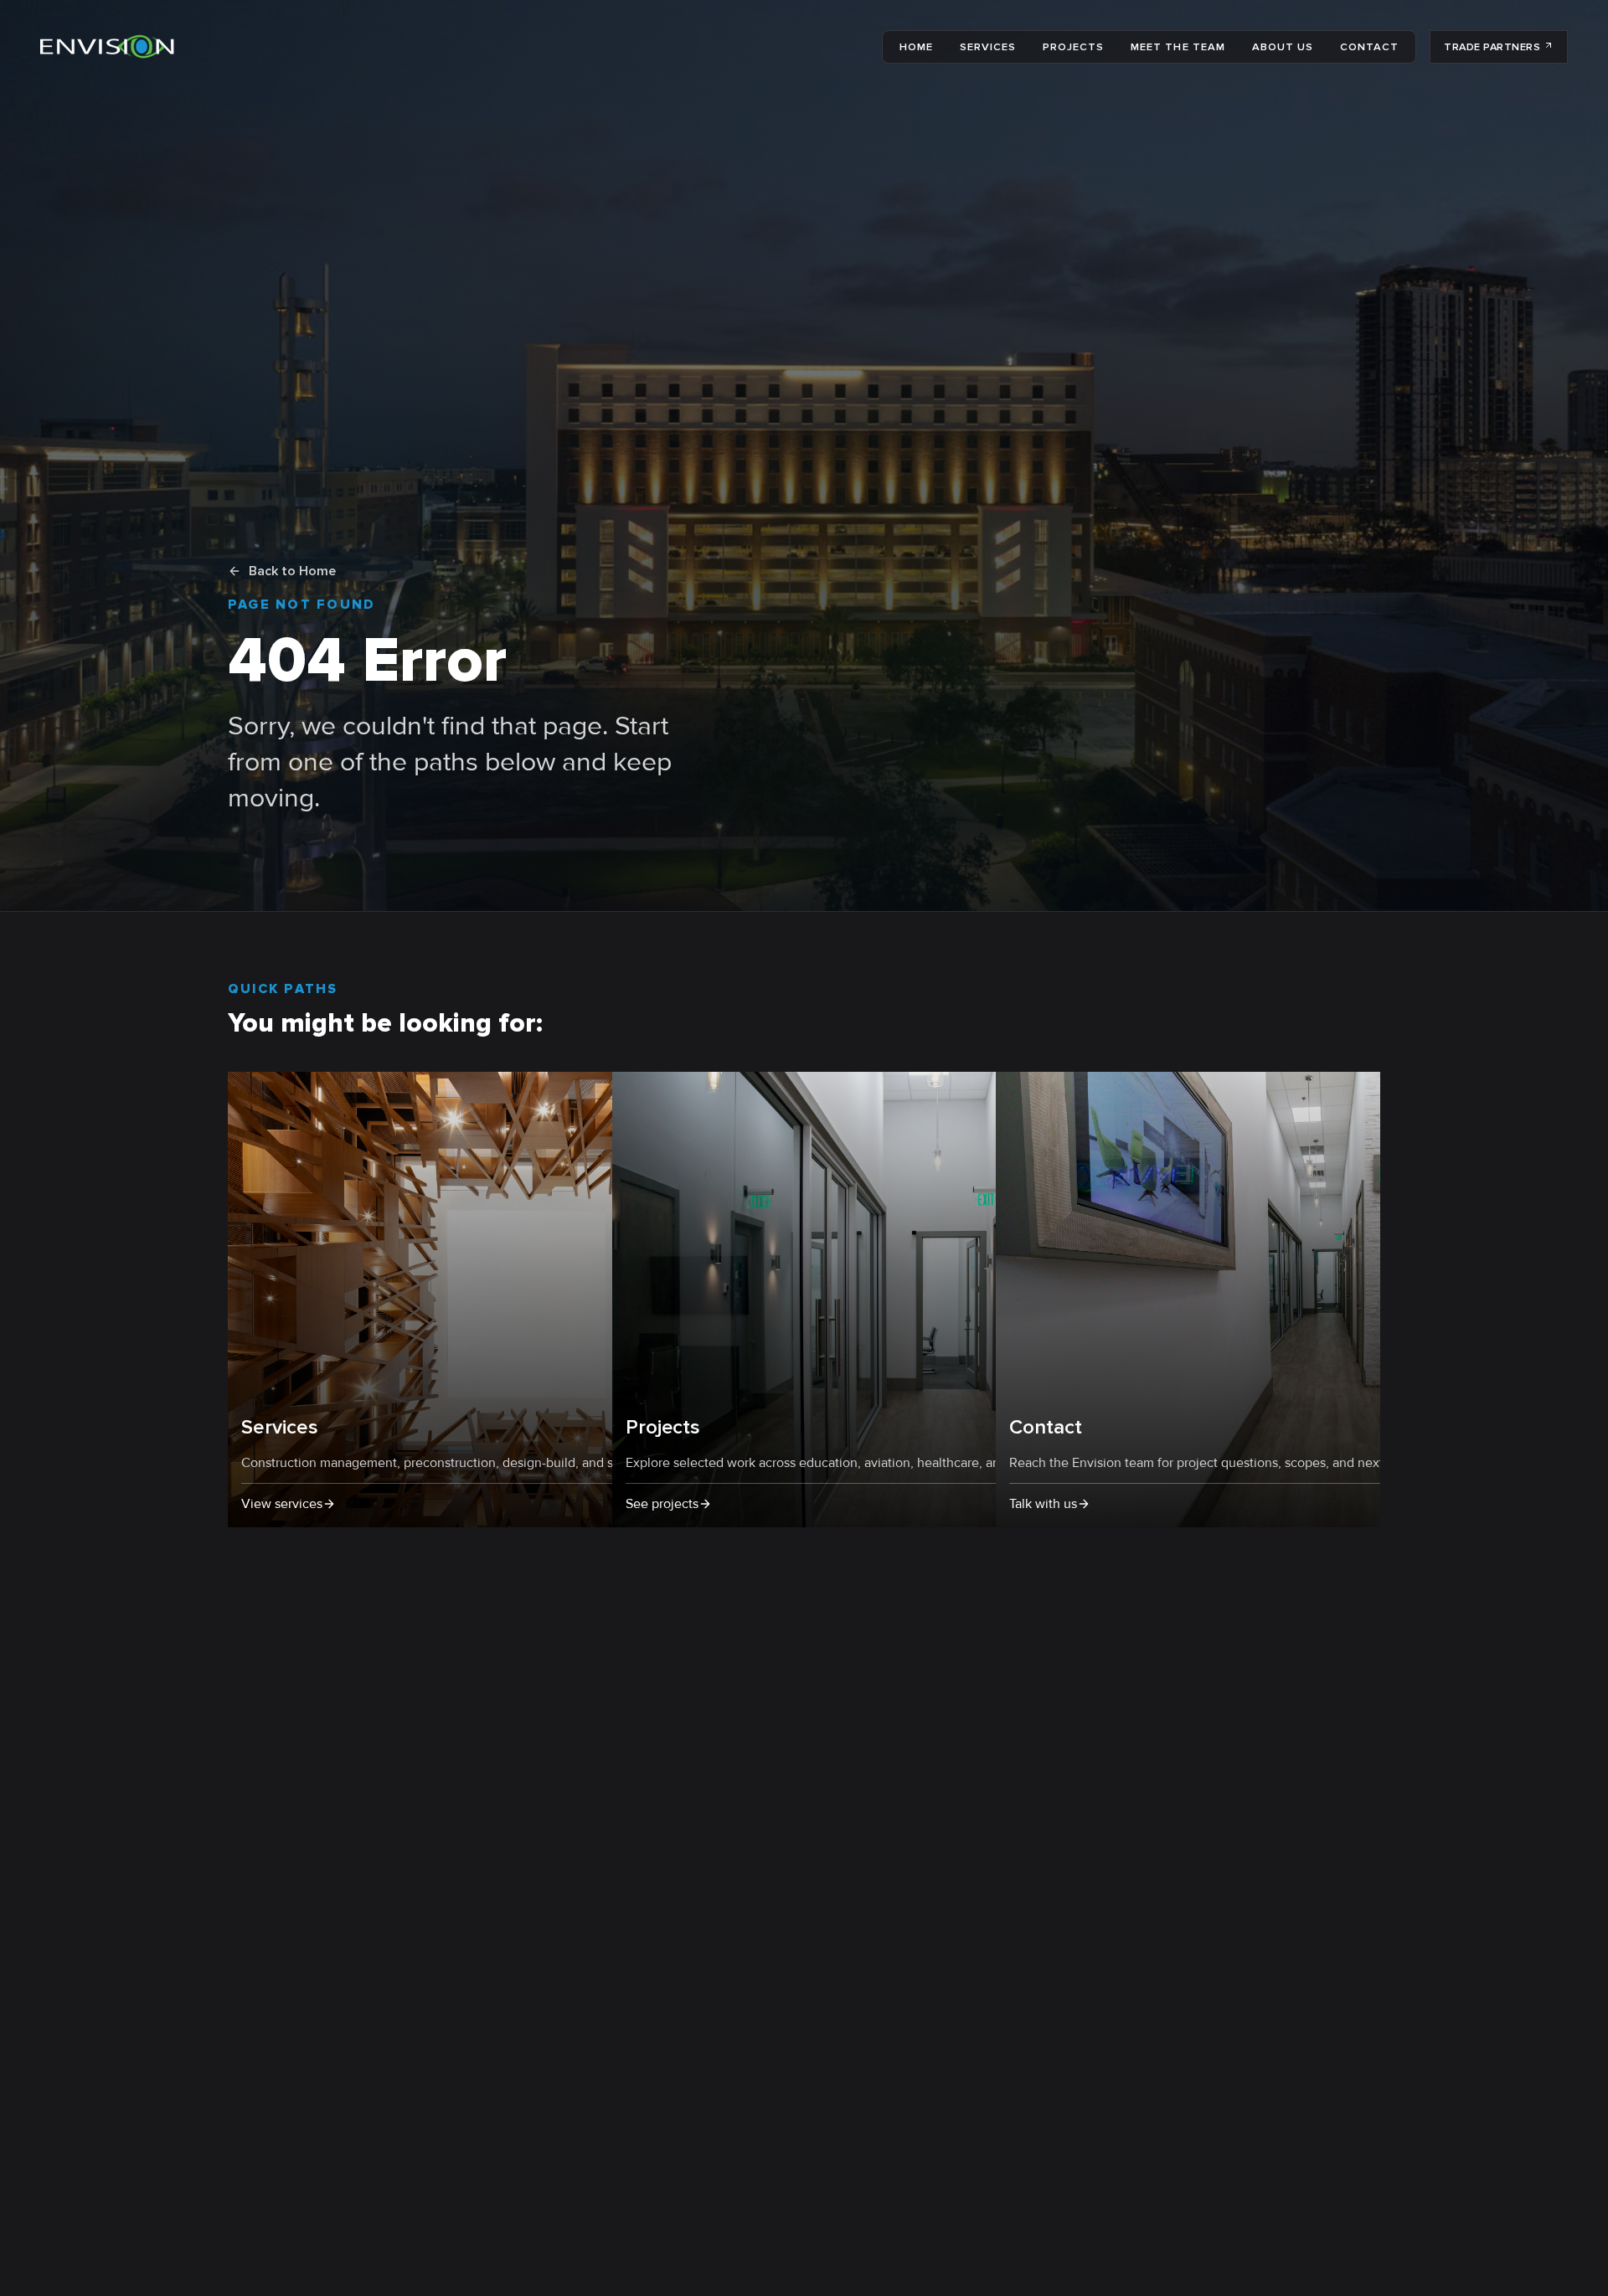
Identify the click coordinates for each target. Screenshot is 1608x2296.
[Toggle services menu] (1021, 47)
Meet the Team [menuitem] (1178, 47)
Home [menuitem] (916, 47)
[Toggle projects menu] (1109, 47)
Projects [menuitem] (1073, 47)
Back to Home (292, 571)
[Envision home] (107, 47)
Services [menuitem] (988, 47)
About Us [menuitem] (1283, 47)
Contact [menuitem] (1369, 47)
